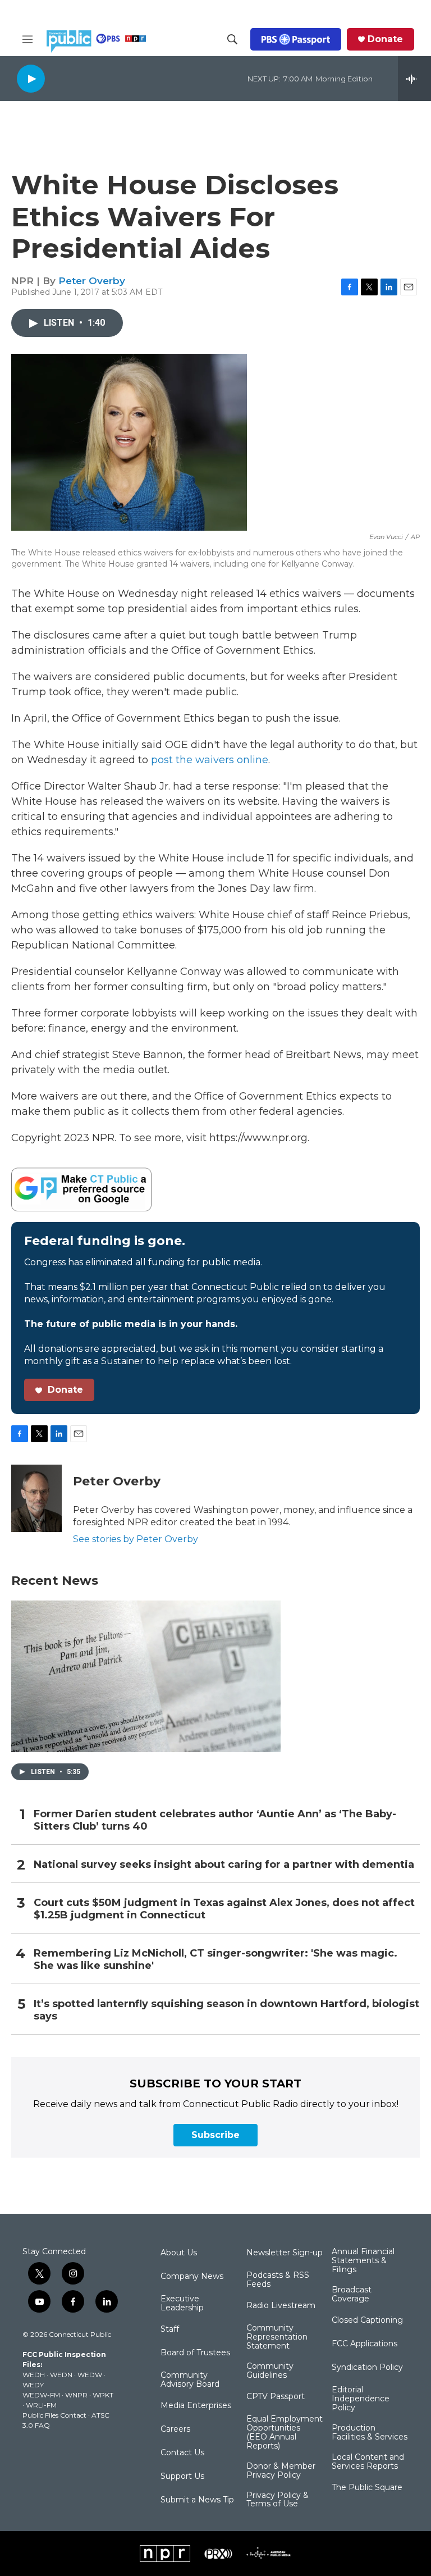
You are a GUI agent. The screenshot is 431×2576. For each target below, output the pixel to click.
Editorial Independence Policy (361, 2399)
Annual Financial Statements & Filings (363, 2261)
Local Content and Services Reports (368, 2462)
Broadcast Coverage (352, 2295)
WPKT (103, 2395)
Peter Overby (92, 281)
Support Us (182, 2477)
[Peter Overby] (36, 1498)
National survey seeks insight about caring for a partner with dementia (224, 1865)
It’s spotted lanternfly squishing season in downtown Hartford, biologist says (226, 2010)
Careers (175, 2429)
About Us (179, 2253)
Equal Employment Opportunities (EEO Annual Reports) (285, 2433)
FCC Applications (364, 2344)
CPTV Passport (276, 2397)
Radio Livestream (281, 2306)
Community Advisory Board (190, 2380)
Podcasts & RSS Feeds (278, 2280)
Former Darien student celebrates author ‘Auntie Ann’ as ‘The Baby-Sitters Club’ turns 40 (215, 1820)
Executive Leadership (182, 2304)
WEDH (34, 2375)
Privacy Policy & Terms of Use (278, 2500)
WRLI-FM (41, 2405)
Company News (192, 2277)
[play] (31, 78)
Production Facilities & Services (370, 2433)
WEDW (90, 2375)
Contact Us (182, 2453)
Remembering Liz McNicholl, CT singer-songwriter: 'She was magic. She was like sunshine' (215, 1960)
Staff (170, 2329)
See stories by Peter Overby (136, 1539)
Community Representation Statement (277, 2337)
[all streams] (414, 79)
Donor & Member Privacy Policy (281, 2471)
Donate (385, 39)
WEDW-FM (41, 2395)
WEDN (61, 2375)
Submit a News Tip (197, 2500)
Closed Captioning (367, 2320)
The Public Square (367, 2488)
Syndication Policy (367, 2368)
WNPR (76, 2395)
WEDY (33, 2385)
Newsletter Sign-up (285, 2253)
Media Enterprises (196, 2406)
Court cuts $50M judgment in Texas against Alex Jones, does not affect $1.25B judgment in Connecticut (224, 1909)
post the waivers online (210, 760)
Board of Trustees (195, 2353)
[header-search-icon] (232, 39)
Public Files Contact (54, 2415)
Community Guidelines (270, 2371)
